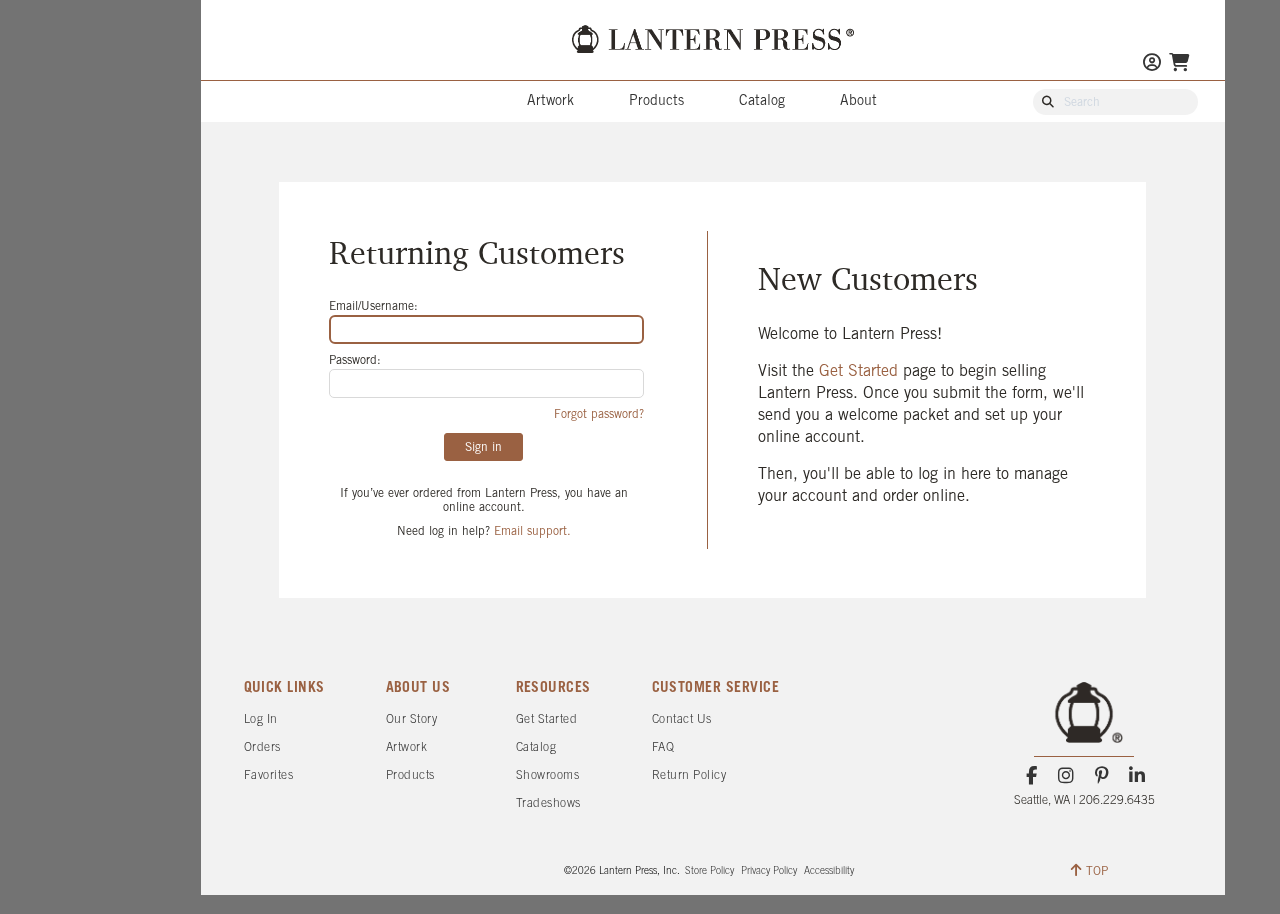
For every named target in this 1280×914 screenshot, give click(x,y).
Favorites (269, 775)
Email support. (532, 531)
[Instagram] (1066, 776)
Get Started (861, 371)
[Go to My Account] (1152, 64)
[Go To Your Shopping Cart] (1179, 64)
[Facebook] (1031, 776)
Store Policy (709, 871)
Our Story (412, 719)
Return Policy (689, 775)
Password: (355, 360)
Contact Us (682, 719)
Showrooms (548, 775)
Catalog (762, 101)
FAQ (663, 747)
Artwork (550, 101)
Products (656, 101)
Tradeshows (548, 803)
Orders (262, 747)
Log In (261, 719)
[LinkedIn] (1136, 776)
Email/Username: (373, 306)
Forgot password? (599, 414)
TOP (1097, 871)
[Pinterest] (1101, 776)
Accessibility (829, 871)
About (858, 101)
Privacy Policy (769, 871)
